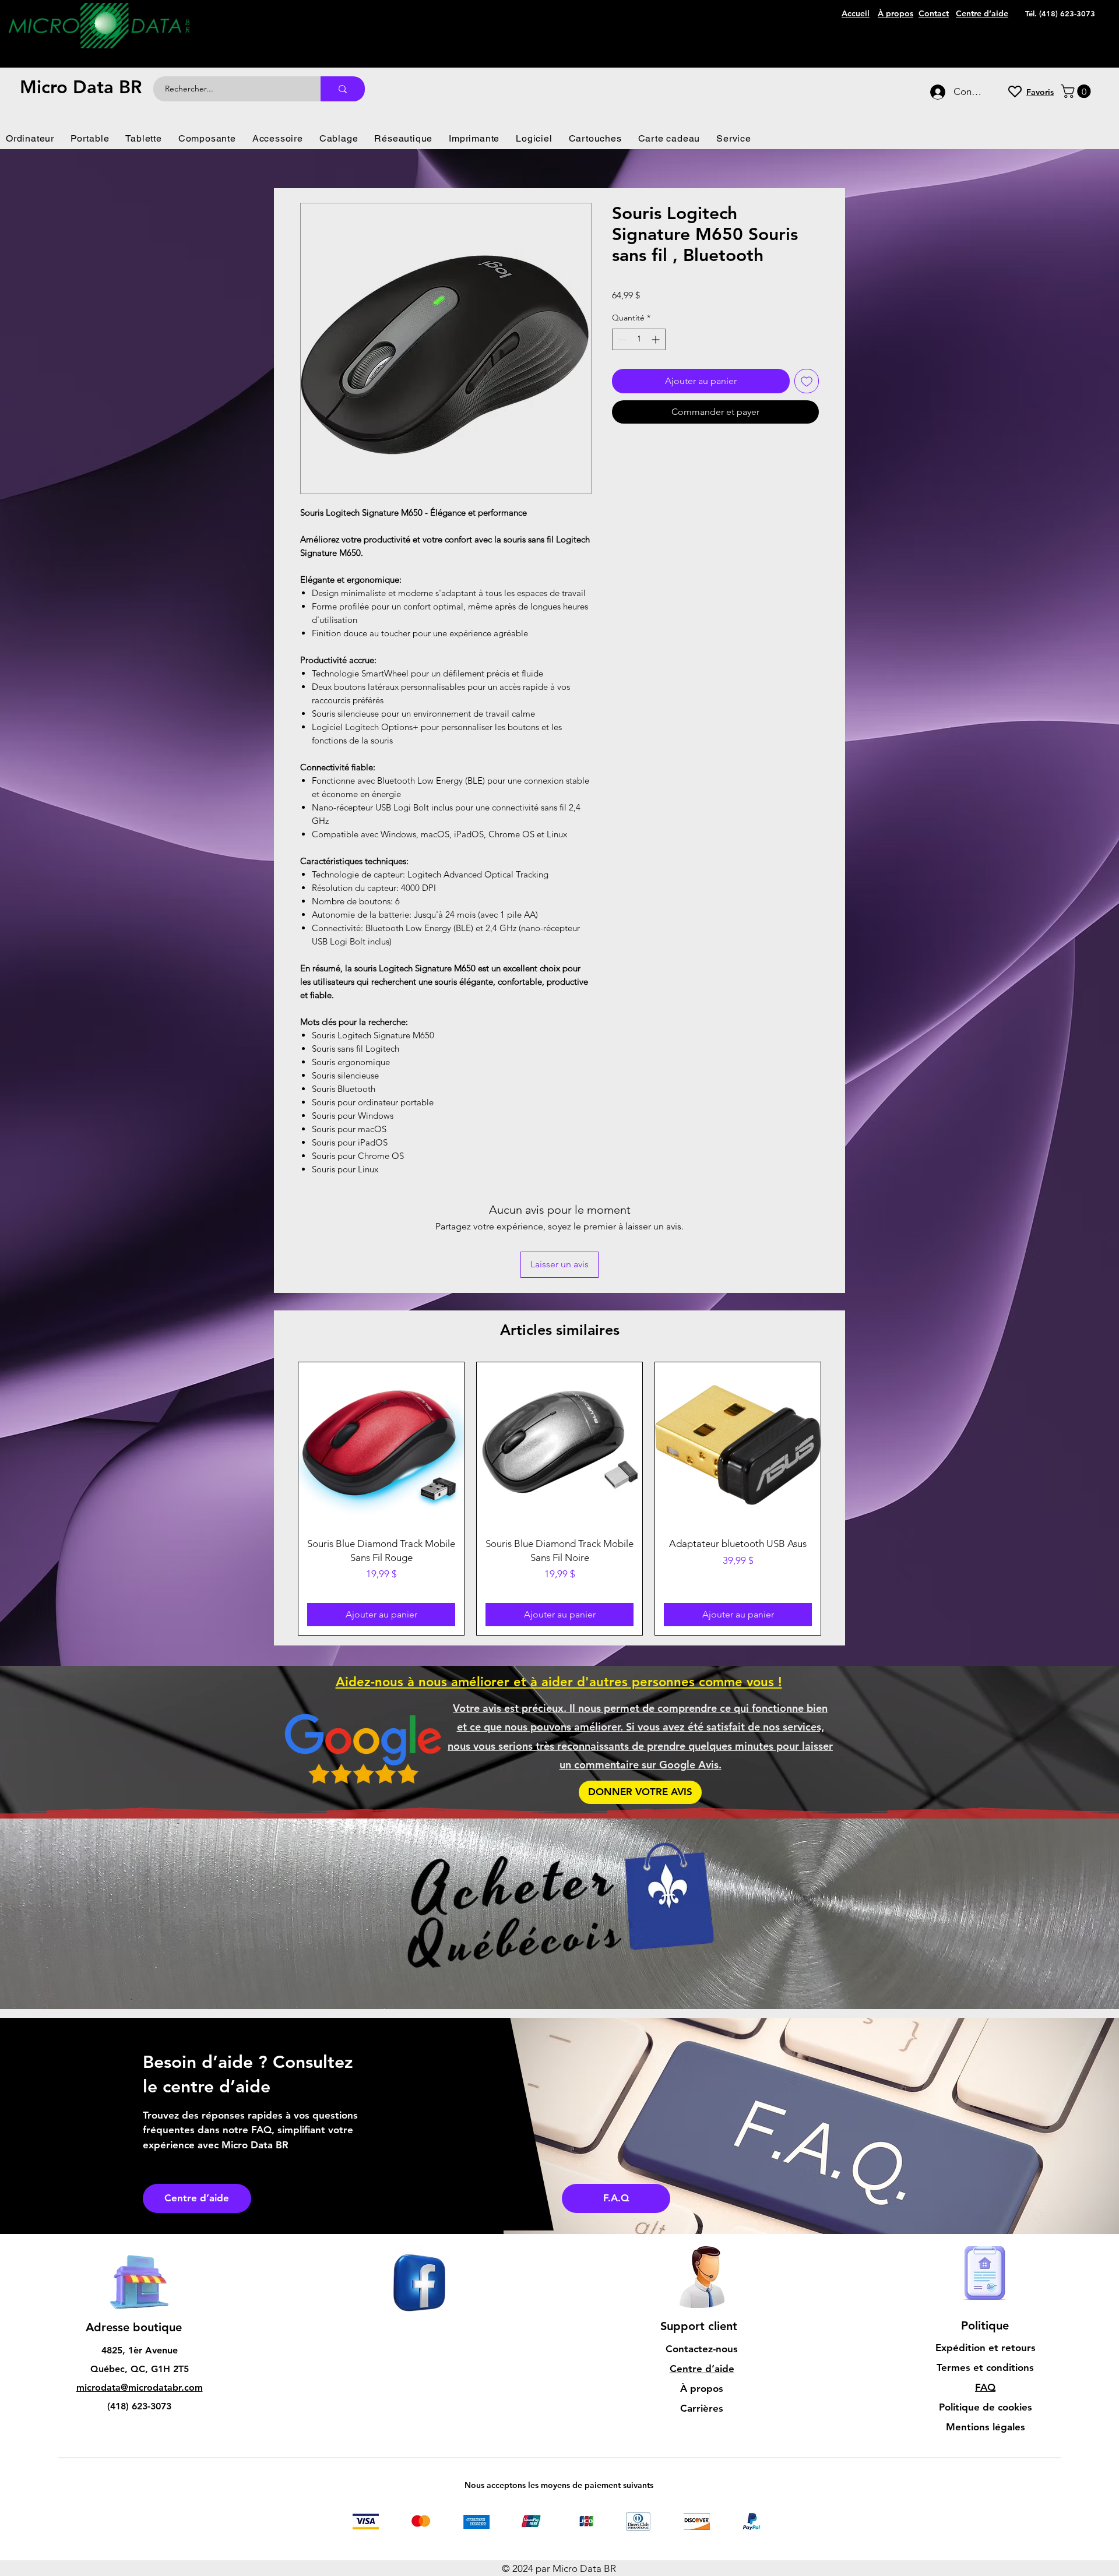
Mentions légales (986, 2349)
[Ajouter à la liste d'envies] (807, 381)
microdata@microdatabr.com (140, 2310)
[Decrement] (621, 339)
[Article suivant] (838, 1421)
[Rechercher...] (343, 89)
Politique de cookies (986, 2330)
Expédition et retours (986, 2270)
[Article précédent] (281, 1421)
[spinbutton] (639, 339)
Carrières (702, 2331)
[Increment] (657, 339)
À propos (702, 2311)
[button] (1077, 91)
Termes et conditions (985, 2290)
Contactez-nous (702, 2271)
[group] (559, 1421)
